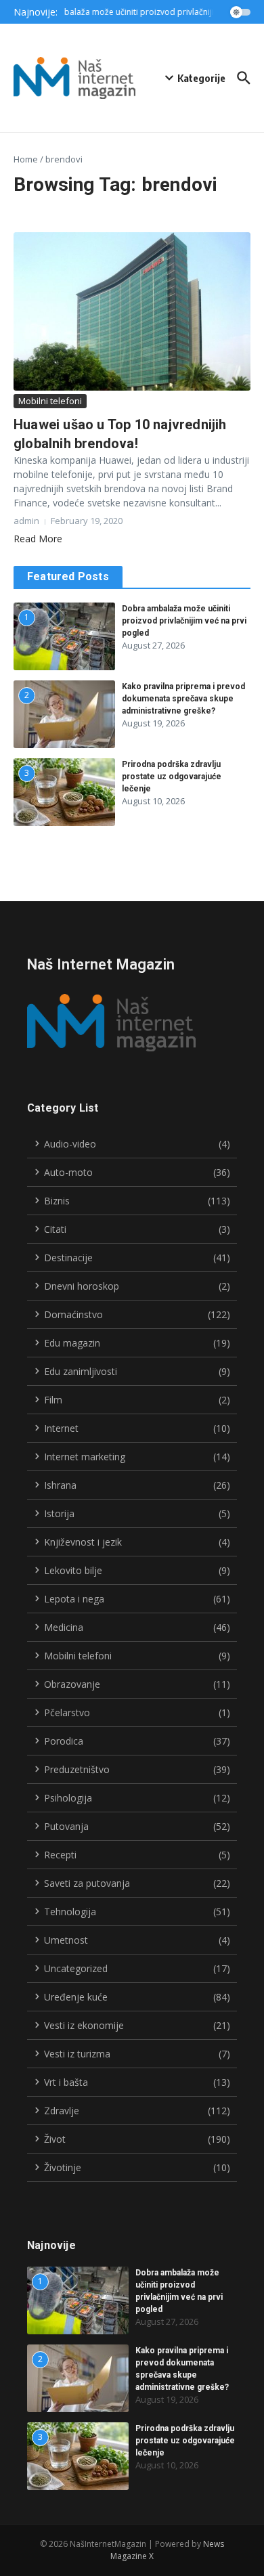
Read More (38, 539)
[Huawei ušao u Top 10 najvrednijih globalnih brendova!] (132, 311)
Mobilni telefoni (50, 401)
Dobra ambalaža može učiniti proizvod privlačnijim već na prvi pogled (184, 621)
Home (26, 159)
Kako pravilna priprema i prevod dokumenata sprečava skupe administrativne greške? (183, 699)
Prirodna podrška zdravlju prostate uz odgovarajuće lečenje (172, 777)
